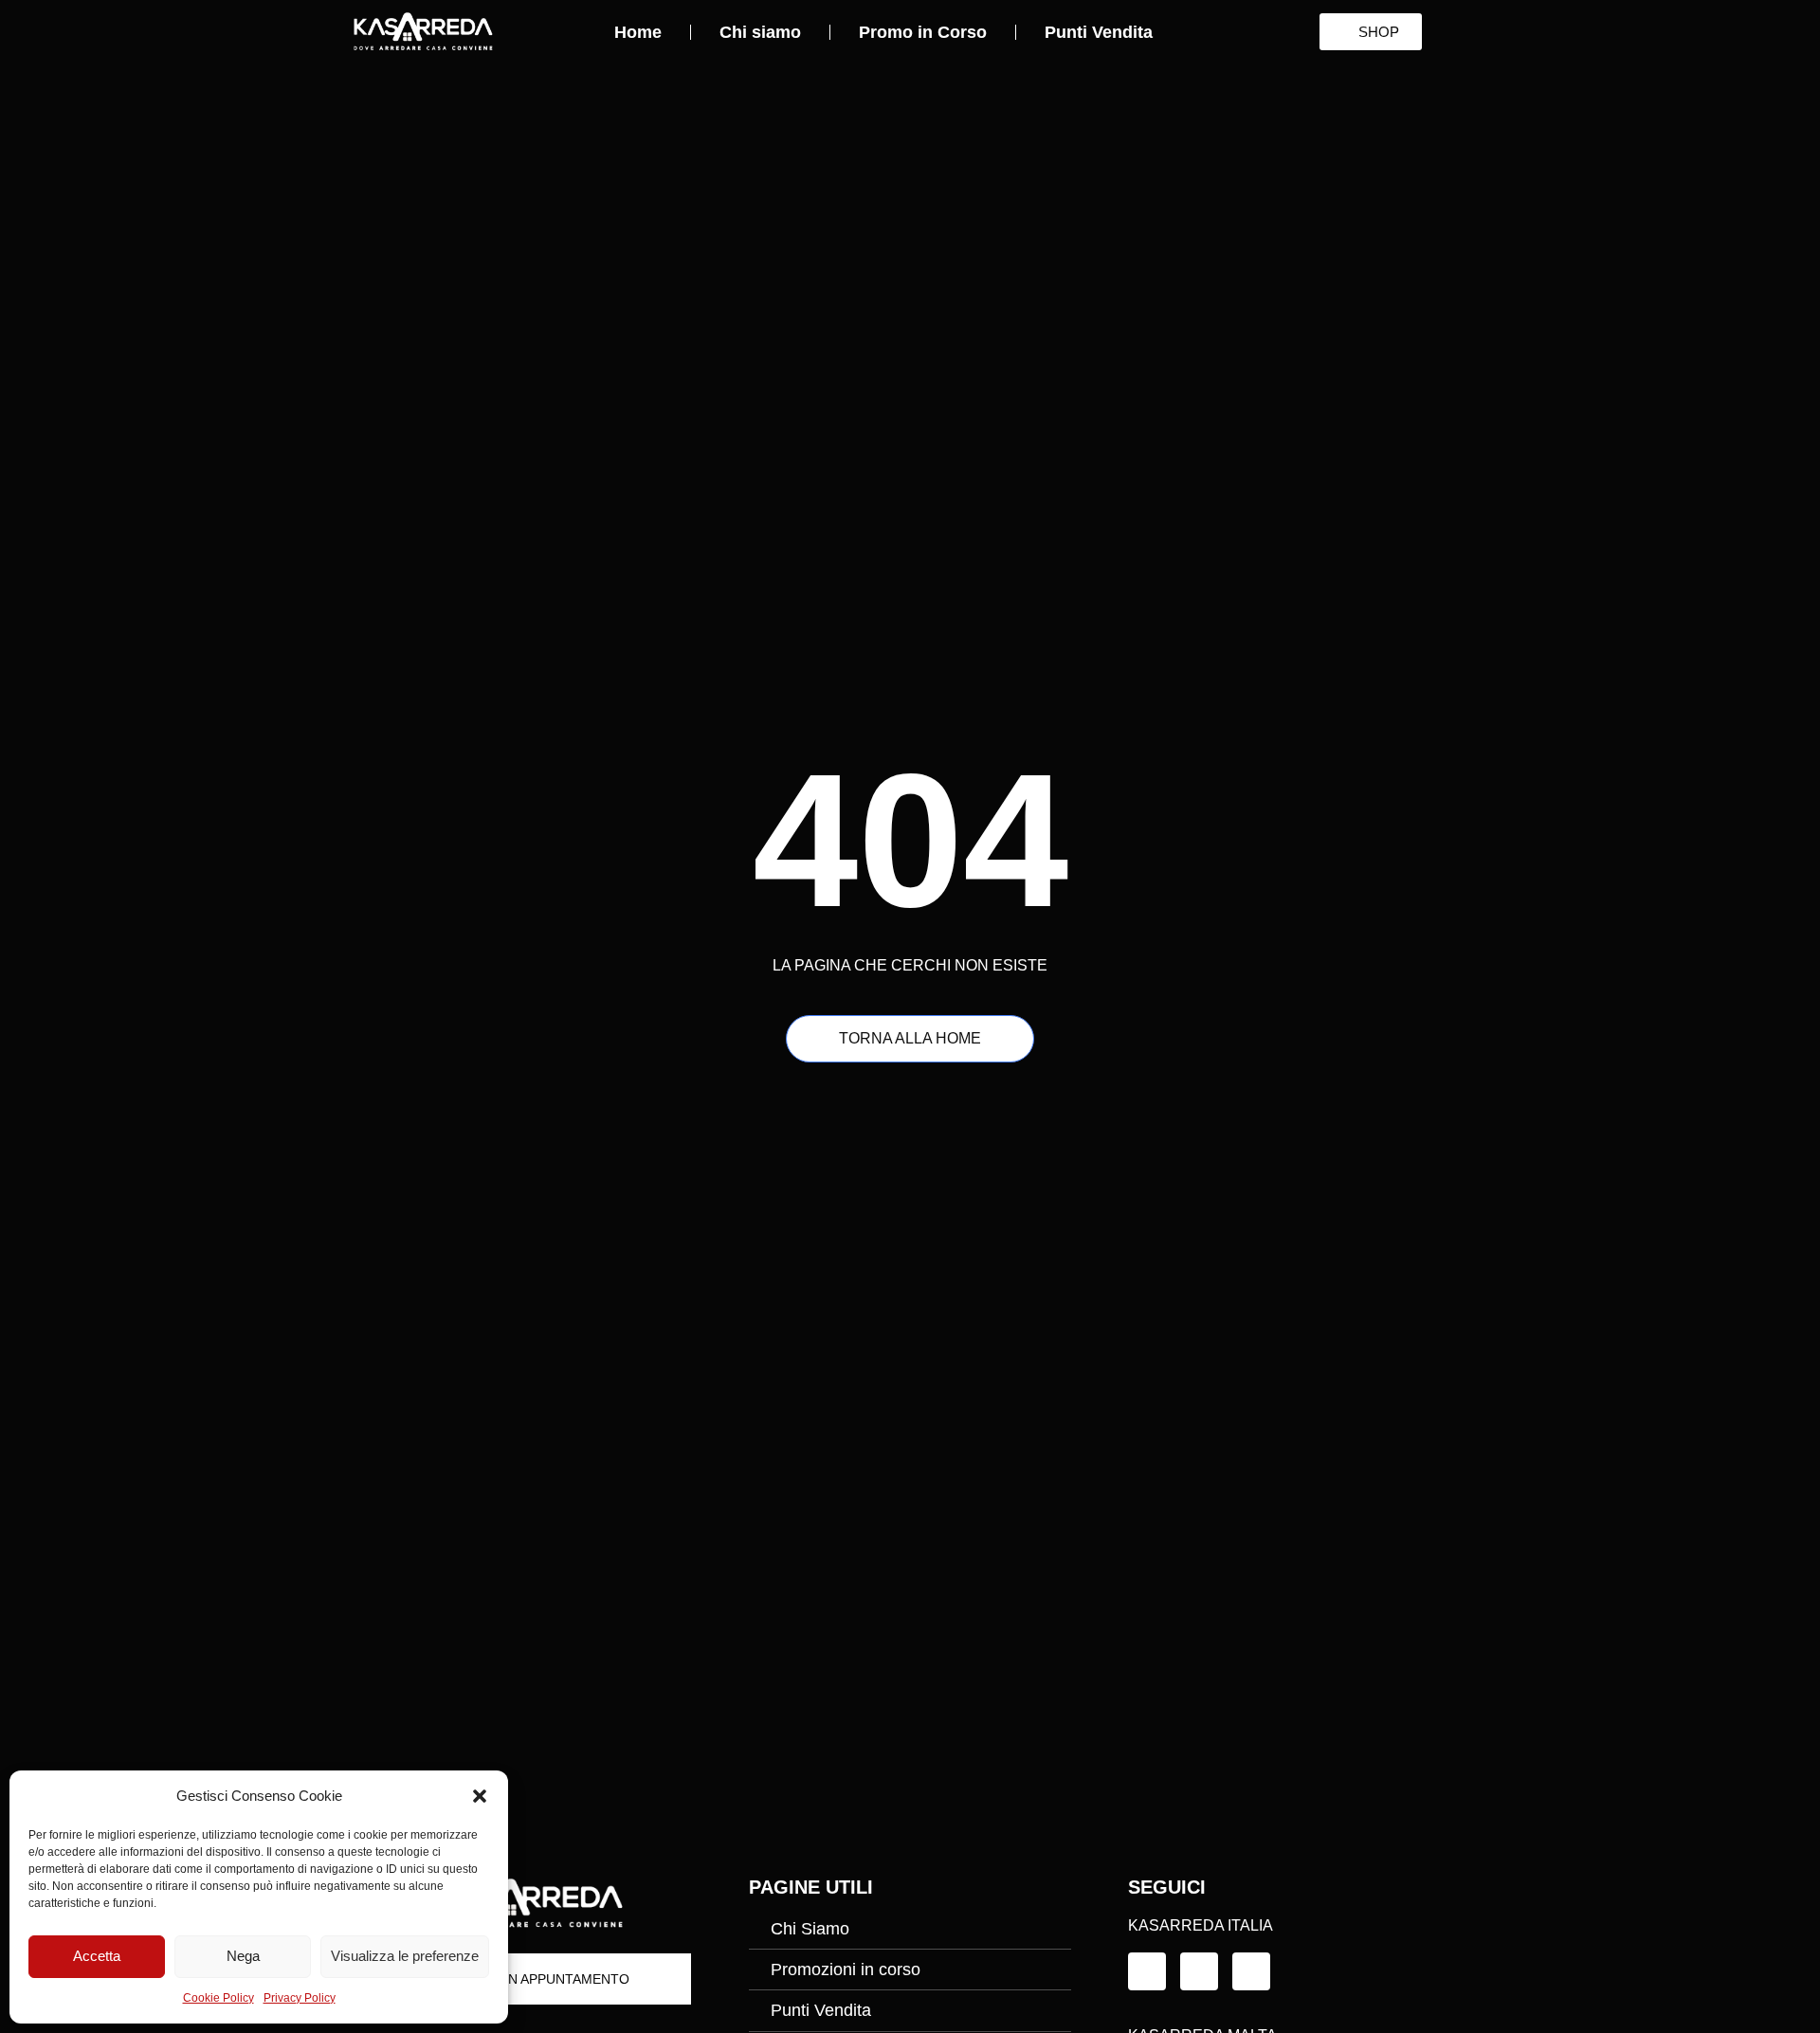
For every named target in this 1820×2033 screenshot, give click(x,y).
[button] (480, 1796)
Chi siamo (760, 32)
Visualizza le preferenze (405, 1956)
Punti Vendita (1099, 32)
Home (638, 32)
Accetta (97, 1956)
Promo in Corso (923, 32)
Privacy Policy (300, 1998)
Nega (243, 1956)
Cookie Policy (218, 1998)
